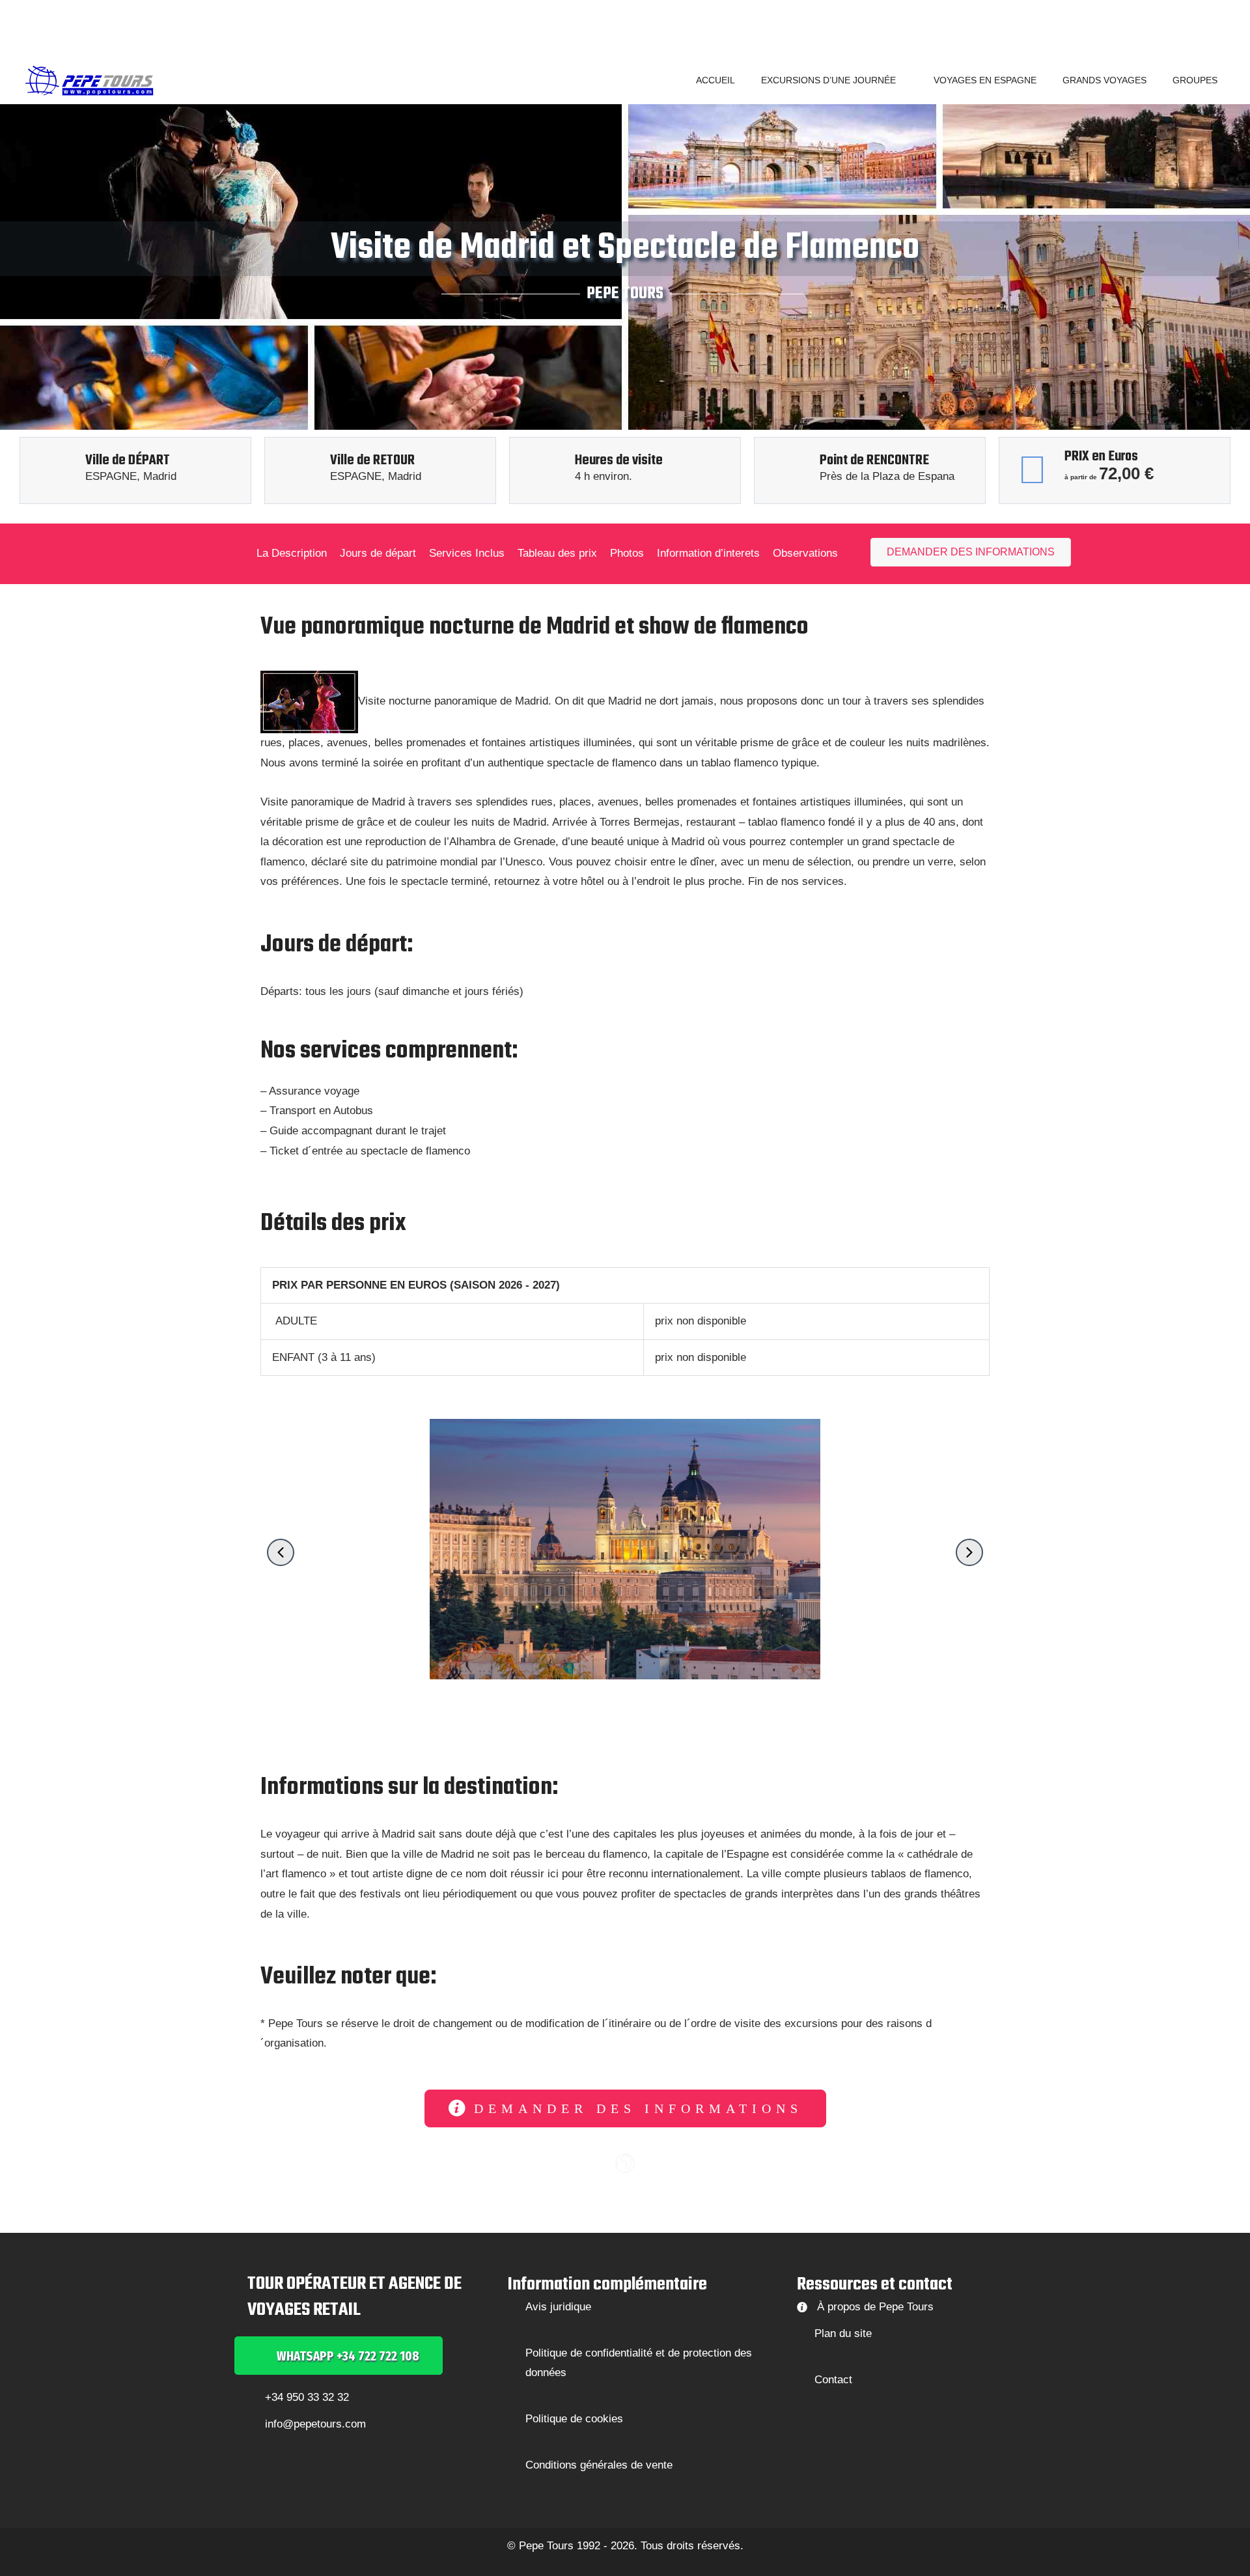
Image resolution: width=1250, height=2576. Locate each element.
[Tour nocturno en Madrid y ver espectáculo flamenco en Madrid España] (309, 702)
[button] (902, 80)
